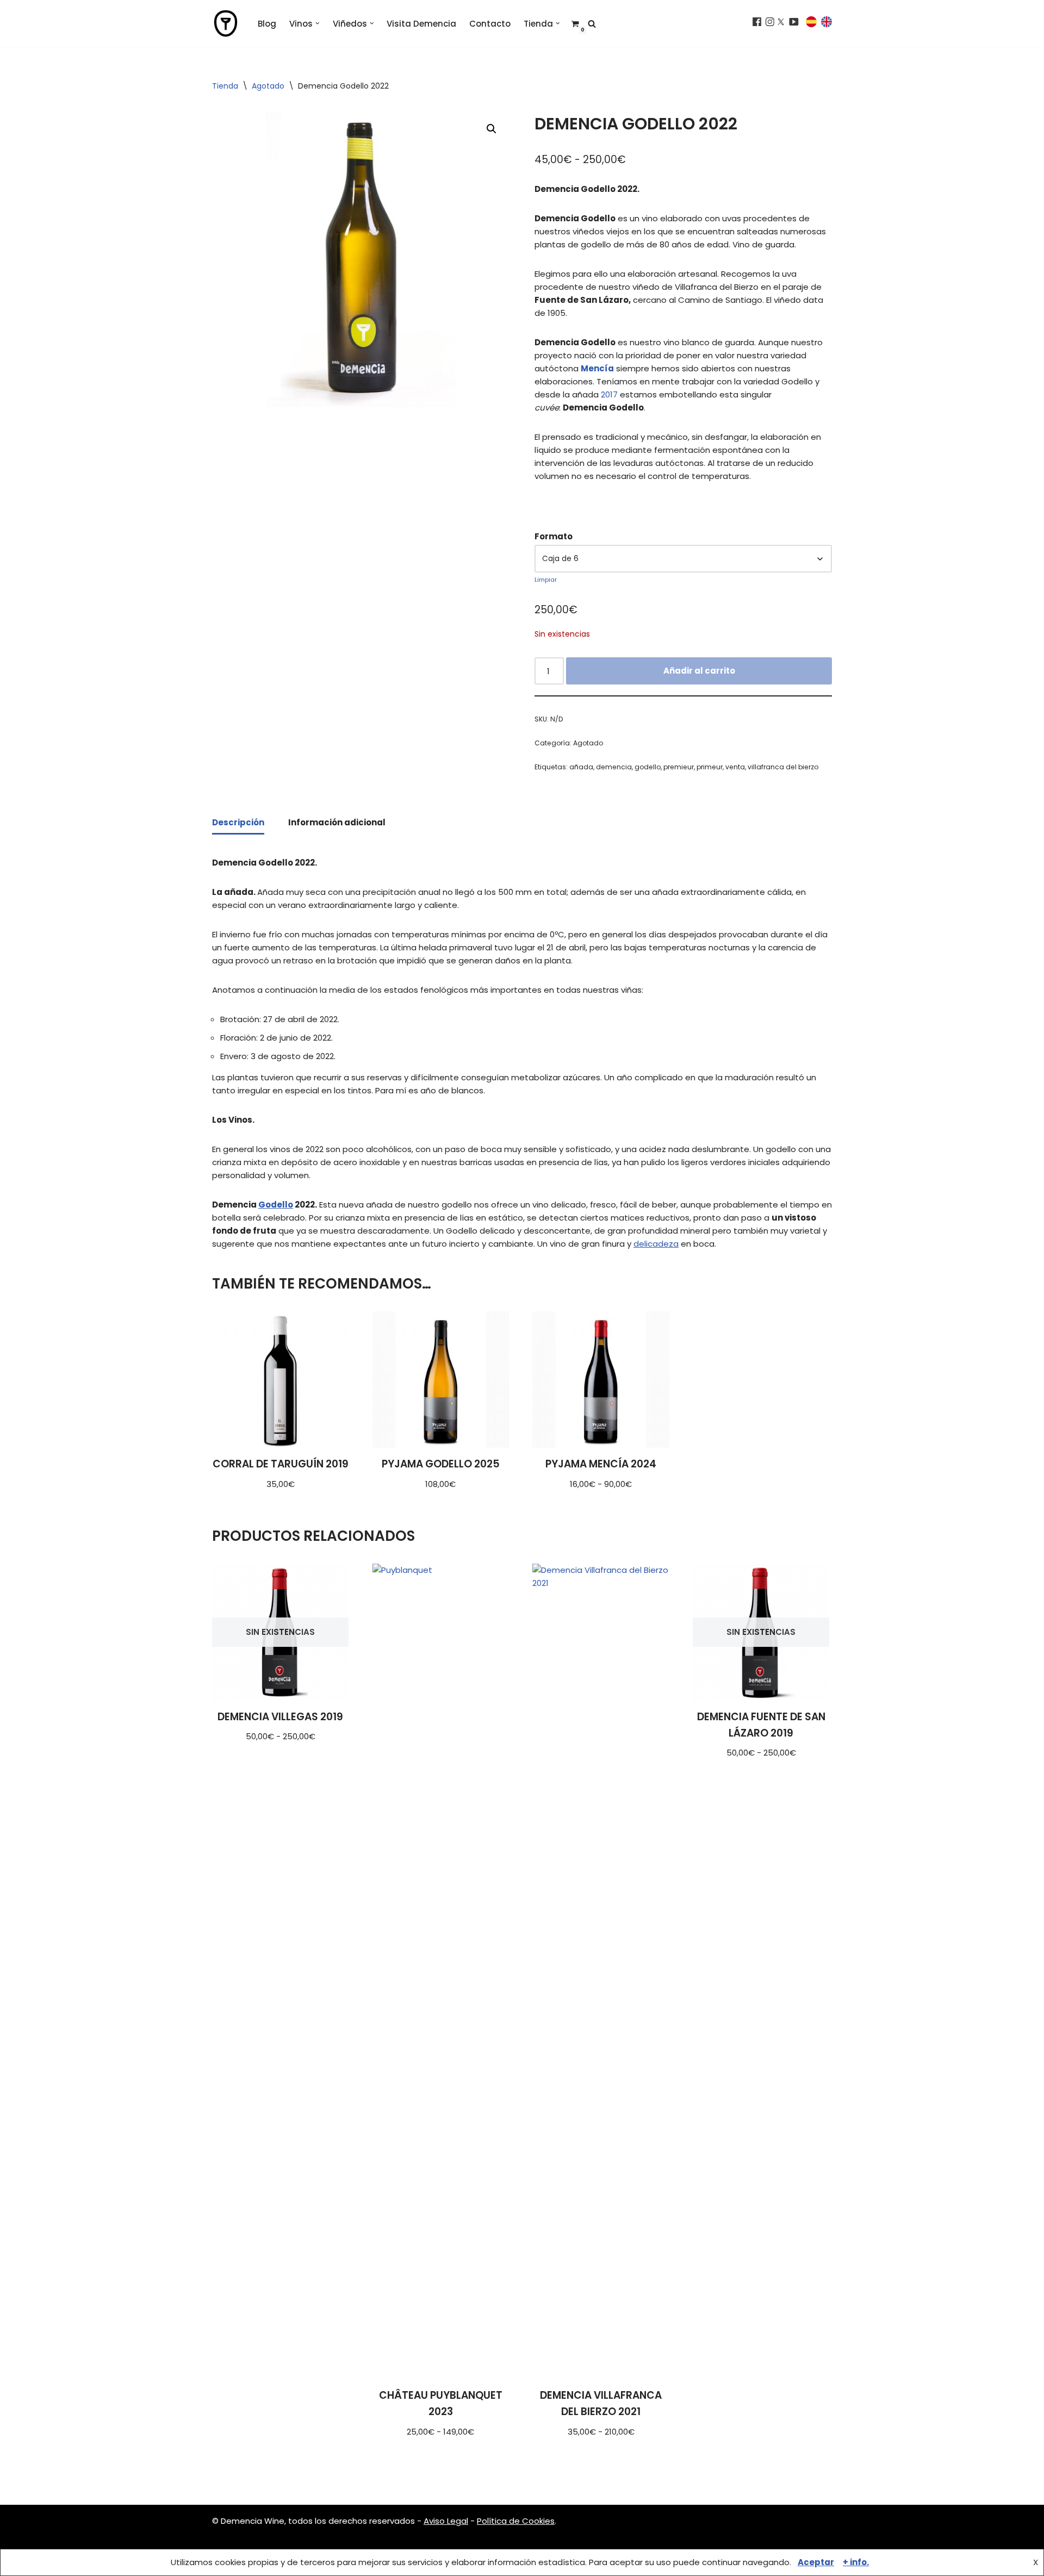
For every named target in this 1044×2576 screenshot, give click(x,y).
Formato (554, 536)
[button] (318, 23)
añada (581, 767)
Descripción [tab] (238, 822)
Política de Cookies (516, 2521)
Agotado (268, 86)
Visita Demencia (421, 24)
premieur (679, 767)
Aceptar (816, 2562)
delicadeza (656, 1244)
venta (735, 767)
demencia (614, 767)
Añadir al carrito (699, 671)
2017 (609, 394)
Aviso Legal (446, 2521)
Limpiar (546, 580)
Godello (276, 1205)
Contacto (490, 24)
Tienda (225, 86)
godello (648, 767)
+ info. (856, 2562)
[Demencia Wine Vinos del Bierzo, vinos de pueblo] (226, 23)
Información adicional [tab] (337, 822)
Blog (267, 24)
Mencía (597, 368)
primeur (710, 767)
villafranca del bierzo (783, 767)
